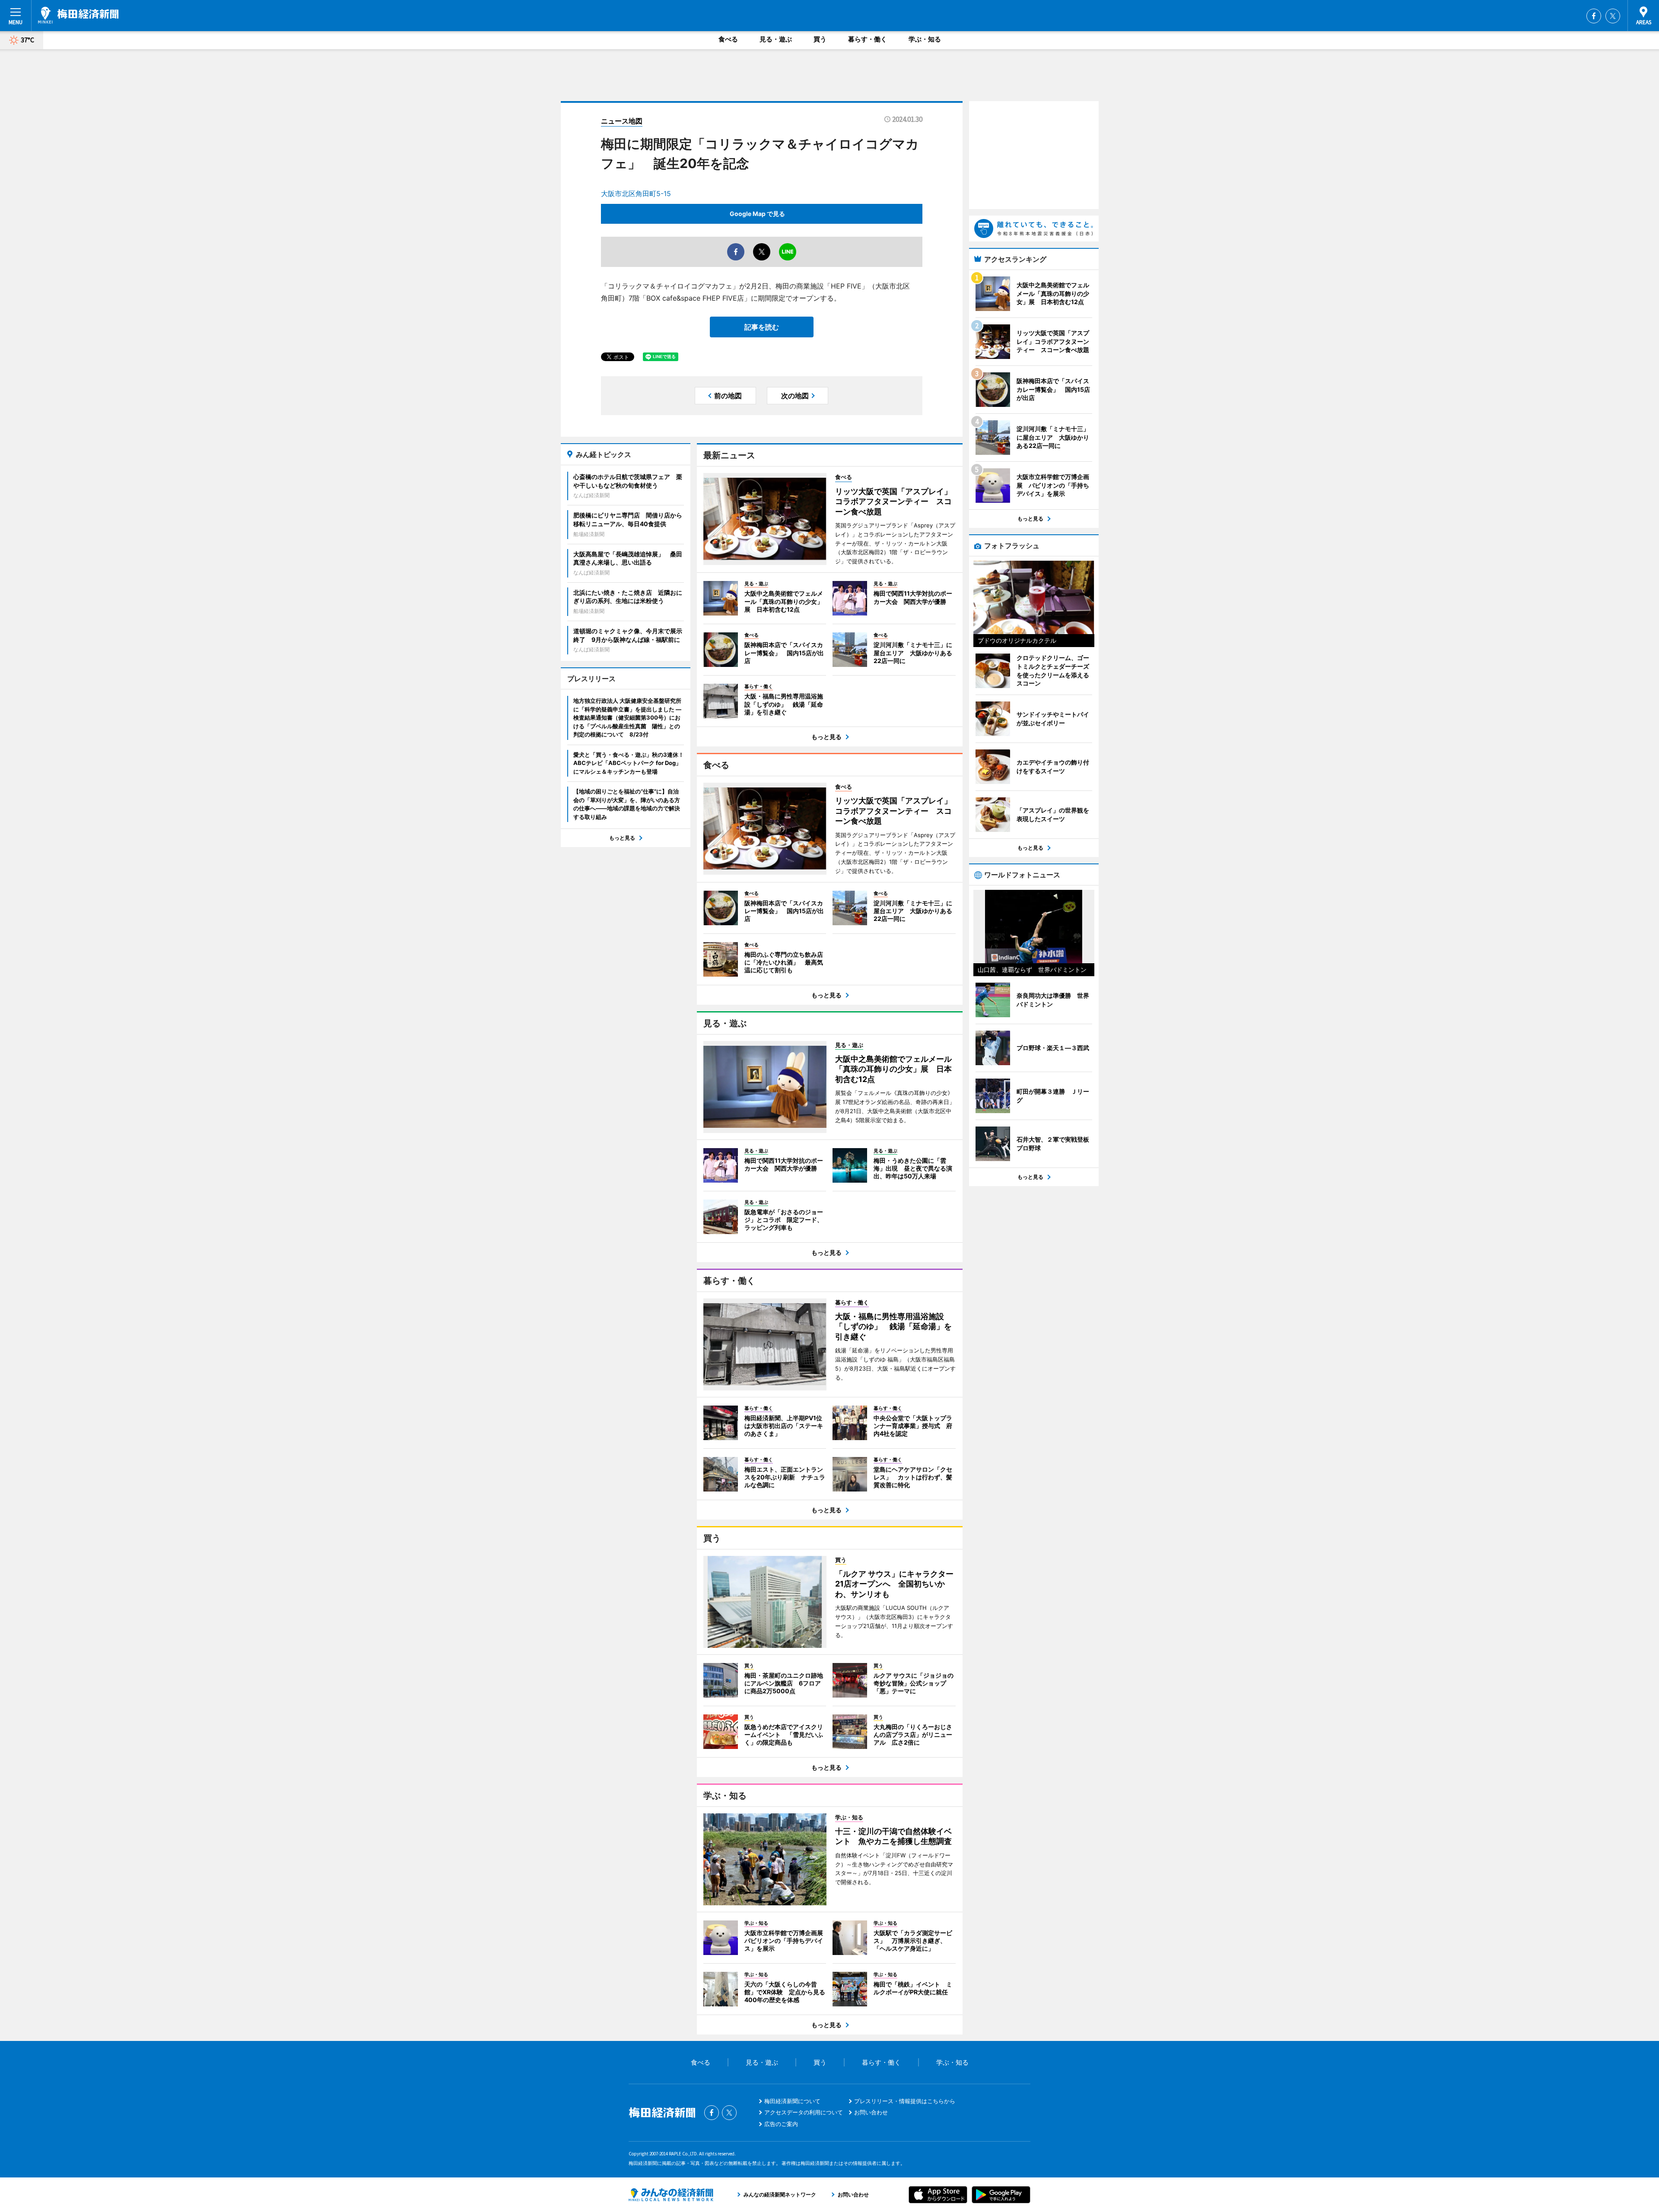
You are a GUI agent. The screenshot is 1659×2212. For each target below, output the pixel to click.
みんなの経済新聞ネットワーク (671, 2195)
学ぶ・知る (925, 39)
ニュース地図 (622, 121)
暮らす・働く (868, 39)
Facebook (1594, 16)
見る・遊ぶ (776, 39)
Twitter (1613, 16)
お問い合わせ (871, 2112)
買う (820, 39)
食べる (728, 39)
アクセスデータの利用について (804, 2112)
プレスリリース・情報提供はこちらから (905, 2101)
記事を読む (762, 327)
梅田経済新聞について (792, 2101)
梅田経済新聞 (78, 15)
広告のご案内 (781, 2124)
